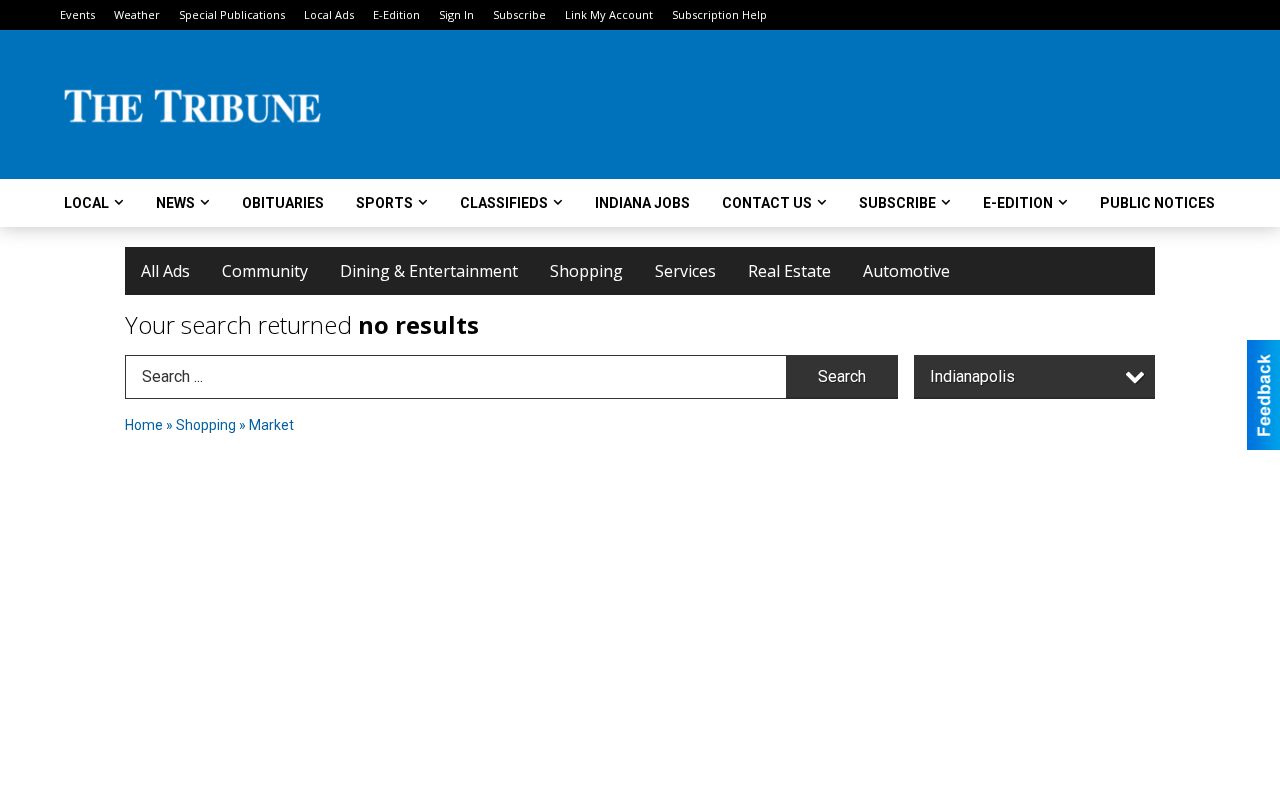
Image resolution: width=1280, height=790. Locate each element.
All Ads (165, 271)
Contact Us (767, 203)
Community (265, 271)
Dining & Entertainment (429, 271)
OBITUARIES (283, 203)
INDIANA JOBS (642, 203)
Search (842, 376)
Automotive (906, 271)
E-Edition (396, 14)
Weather (137, 14)
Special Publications (232, 14)
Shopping (586, 271)
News (175, 203)
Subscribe (519, 14)
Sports (384, 203)
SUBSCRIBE (897, 203)
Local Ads (329, 14)
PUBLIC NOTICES (1157, 203)
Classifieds (504, 203)
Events (77, 14)
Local (86, 203)
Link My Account (609, 14)
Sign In (456, 14)
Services (685, 271)
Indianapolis (972, 376)
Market (271, 425)
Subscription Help (719, 14)
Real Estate (789, 271)
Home (144, 425)
